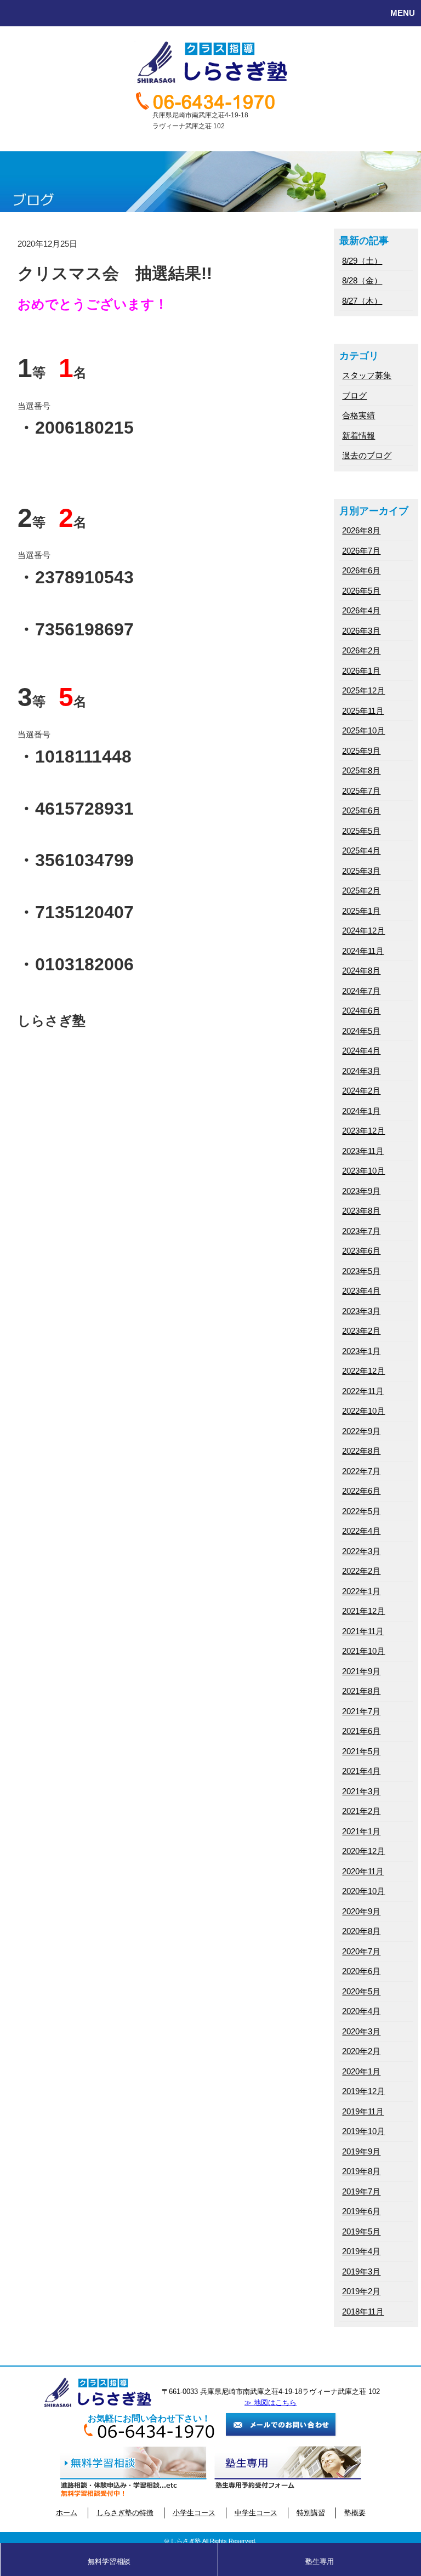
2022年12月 (363, 1371)
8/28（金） (362, 280)
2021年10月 (363, 1651)
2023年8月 (361, 1211)
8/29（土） (362, 261)
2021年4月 (361, 1771)
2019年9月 (361, 2151)
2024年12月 (363, 931)
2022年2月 (361, 1571)
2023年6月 (361, 1251)
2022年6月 (361, 1491)
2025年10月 (363, 730)
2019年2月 (361, 2291)
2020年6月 (361, 1971)
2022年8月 (361, 1451)
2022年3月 (361, 1551)
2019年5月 (361, 2231)
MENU (403, 13)
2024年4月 (361, 1051)
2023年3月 (361, 1311)
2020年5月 (361, 1991)
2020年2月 (361, 2051)
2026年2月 (361, 650)
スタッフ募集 (367, 375)
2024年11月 (363, 951)
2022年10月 (363, 1411)
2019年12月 (363, 2091)
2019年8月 (361, 2171)
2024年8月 (361, 971)
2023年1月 (361, 1351)
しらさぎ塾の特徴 (125, 2513)
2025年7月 (361, 791)
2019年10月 (363, 2131)
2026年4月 (361, 610)
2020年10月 (363, 1891)
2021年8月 (361, 1691)
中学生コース (256, 2513)
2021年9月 (361, 1671)
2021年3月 (361, 1791)
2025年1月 (361, 911)
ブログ (354, 396)
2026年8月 (361, 530)
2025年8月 (361, 770)
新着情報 (359, 436)
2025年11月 (363, 711)
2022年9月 (361, 1431)
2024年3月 (361, 1071)
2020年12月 (363, 1851)
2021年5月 (361, 1751)
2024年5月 (361, 1031)
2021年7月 (361, 1711)
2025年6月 (361, 811)
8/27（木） (362, 301)
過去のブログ (367, 455)
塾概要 (355, 2513)
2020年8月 (361, 1931)
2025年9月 (361, 751)
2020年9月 (361, 1911)
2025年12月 (363, 690)
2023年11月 (363, 1151)
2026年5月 (361, 591)
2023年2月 (361, 1331)
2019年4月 (361, 2251)
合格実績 (359, 415)
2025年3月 (361, 871)
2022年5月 (361, 1511)
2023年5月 (361, 1271)
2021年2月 (361, 1811)
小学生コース (194, 2513)
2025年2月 (361, 891)
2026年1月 (361, 671)
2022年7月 (361, 1471)
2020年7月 (361, 1951)
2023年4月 (361, 1291)
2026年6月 (361, 570)
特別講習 (311, 2513)
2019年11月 (363, 2111)
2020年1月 (361, 2071)
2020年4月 (361, 2011)
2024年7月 (361, 991)
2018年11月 (363, 2311)
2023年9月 (361, 1191)
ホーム (67, 2513)
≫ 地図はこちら (271, 2402)
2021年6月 (361, 1731)
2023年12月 (363, 1131)
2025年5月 (361, 831)
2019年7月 (361, 2191)
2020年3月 (361, 2031)
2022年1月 (361, 1591)
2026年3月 (361, 631)
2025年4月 (361, 851)
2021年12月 (363, 1611)
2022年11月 (363, 1391)
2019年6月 (361, 2211)
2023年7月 (361, 1231)
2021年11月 (363, 1631)
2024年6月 (361, 1011)
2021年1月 (361, 1831)
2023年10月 (363, 1171)
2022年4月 (361, 1531)
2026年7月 (361, 551)
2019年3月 (361, 2271)
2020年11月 (363, 1871)
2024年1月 (361, 1111)
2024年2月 (361, 1091)
